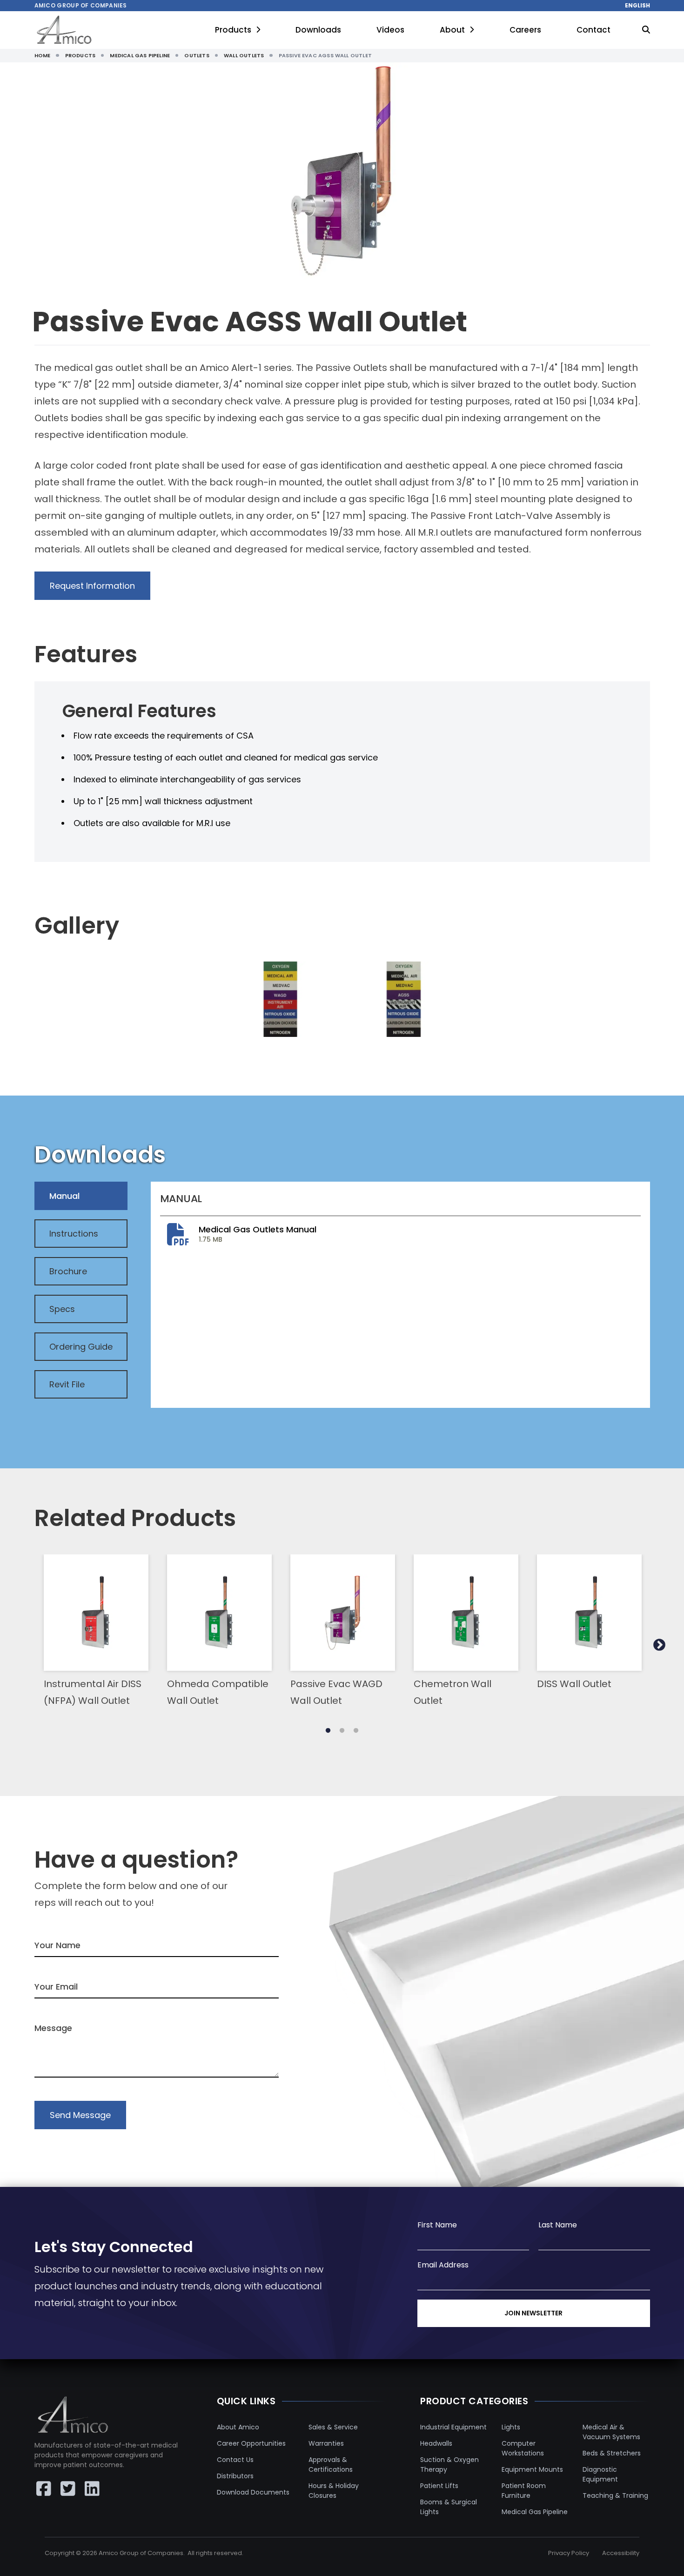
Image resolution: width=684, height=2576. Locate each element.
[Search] (646, 30)
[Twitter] (68, 2489)
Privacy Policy (569, 2553)
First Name (437, 2225)
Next (659, 1645)
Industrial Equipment (453, 2427)
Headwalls (436, 2443)
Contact (593, 30)
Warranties (326, 2443)
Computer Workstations (523, 2448)
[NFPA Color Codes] (280, 999)
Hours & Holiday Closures (334, 2491)
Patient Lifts (439, 2486)
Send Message (80, 2115)
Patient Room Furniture (524, 2491)
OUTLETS (197, 55)
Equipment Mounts (532, 2469)
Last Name (558, 2225)
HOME (43, 55)
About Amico (238, 2427)
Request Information (92, 586)
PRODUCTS (80, 55)
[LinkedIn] (92, 2489)
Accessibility (621, 2553)
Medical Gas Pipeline (535, 2512)
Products (233, 30)
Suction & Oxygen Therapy (449, 2465)
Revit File (67, 1384)
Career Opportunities (251, 2443)
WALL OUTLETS (244, 55)
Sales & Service (333, 2427)
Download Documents (253, 2492)
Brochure (68, 1271)
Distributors (235, 2476)
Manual (64, 1196)
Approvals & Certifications (331, 2465)
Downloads (318, 30)
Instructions (74, 1234)
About (452, 30)
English (637, 6)
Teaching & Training (615, 2495)
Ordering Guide (81, 1347)
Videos (390, 30)
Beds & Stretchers (612, 2453)
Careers (525, 30)
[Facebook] (44, 2489)
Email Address (443, 2265)
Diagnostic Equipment (600, 2474)
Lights (511, 2427)
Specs (62, 1309)
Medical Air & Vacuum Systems (611, 2432)
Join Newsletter (533, 2313)
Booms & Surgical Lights (449, 2507)
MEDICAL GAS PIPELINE (140, 55)
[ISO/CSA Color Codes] (404, 999)
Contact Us (235, 2460)
